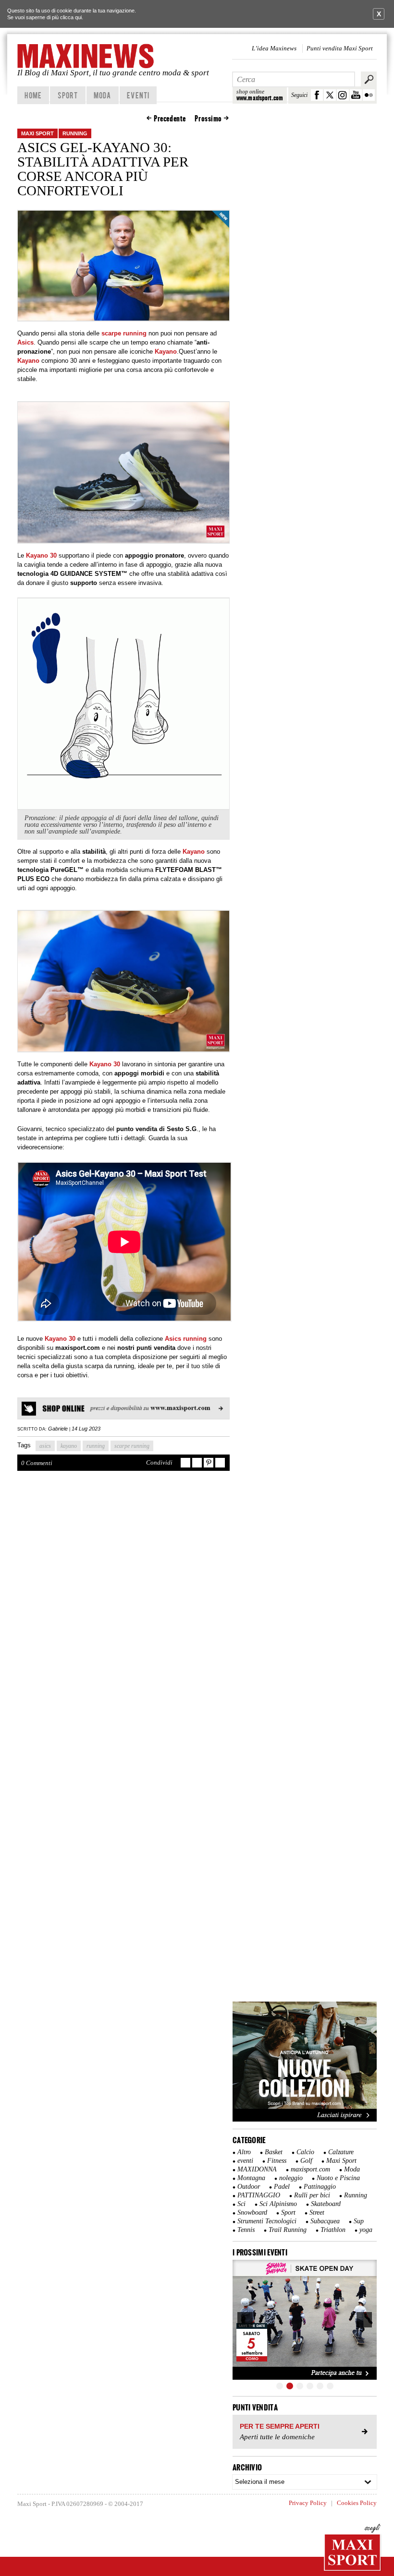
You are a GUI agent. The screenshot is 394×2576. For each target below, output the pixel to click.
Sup (359, 2221)
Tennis (246, 2230)
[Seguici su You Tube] (356, 95)
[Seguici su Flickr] (369, 95)
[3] (300, 2386)
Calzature (341, 2152)
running (96, 1446)
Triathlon (333, 2230)
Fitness (277, 2161)
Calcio (305, 2152)
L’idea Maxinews (274, 48)
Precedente (170, 119)
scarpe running (132, 1446)
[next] (364, 2320)
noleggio (291, 2178)
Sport (68, 95)
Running (75, 133)
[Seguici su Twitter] (330, 95)
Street (317, 2212)
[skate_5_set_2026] (305, 2320)
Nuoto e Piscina (338, 2178)
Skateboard (326, 2204)
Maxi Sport (37, 133)
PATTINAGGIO (259, 2195)
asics (45, 1446)
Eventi (138, 95)
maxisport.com (310, 2169)
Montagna (251, 2178)
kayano (69, 1446)
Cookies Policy (357, 2503)
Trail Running (288, 2230)
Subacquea (325, 2221)
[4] (310, 2386)
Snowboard (252, 2212)
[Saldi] (305, 2120)
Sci (241, 2204)
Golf (306, 2161)
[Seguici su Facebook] (317, 95)
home (33, 95)
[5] (320, 2386)
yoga (366, 2230)
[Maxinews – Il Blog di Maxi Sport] (86, 56)
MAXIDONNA (257, 2169)
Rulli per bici (312, 2195)
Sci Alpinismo (278, 2204)
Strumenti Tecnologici (267, 2221)
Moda (102, 95)
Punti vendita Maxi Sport (340, 48)
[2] (290, 2386)
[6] (330, 2386)
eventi (245, 2161)
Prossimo (208, 119)
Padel (282, 2187)
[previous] (245, 2320)
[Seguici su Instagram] (343, 95)
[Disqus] (123, 1619)
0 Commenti (37, 1463)
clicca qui (71, 17)
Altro (244, 2152)
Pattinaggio (320, 2187)
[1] (280, 2386)
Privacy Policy (308, 2503)
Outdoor (249, 2187)
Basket (274, 2152)
